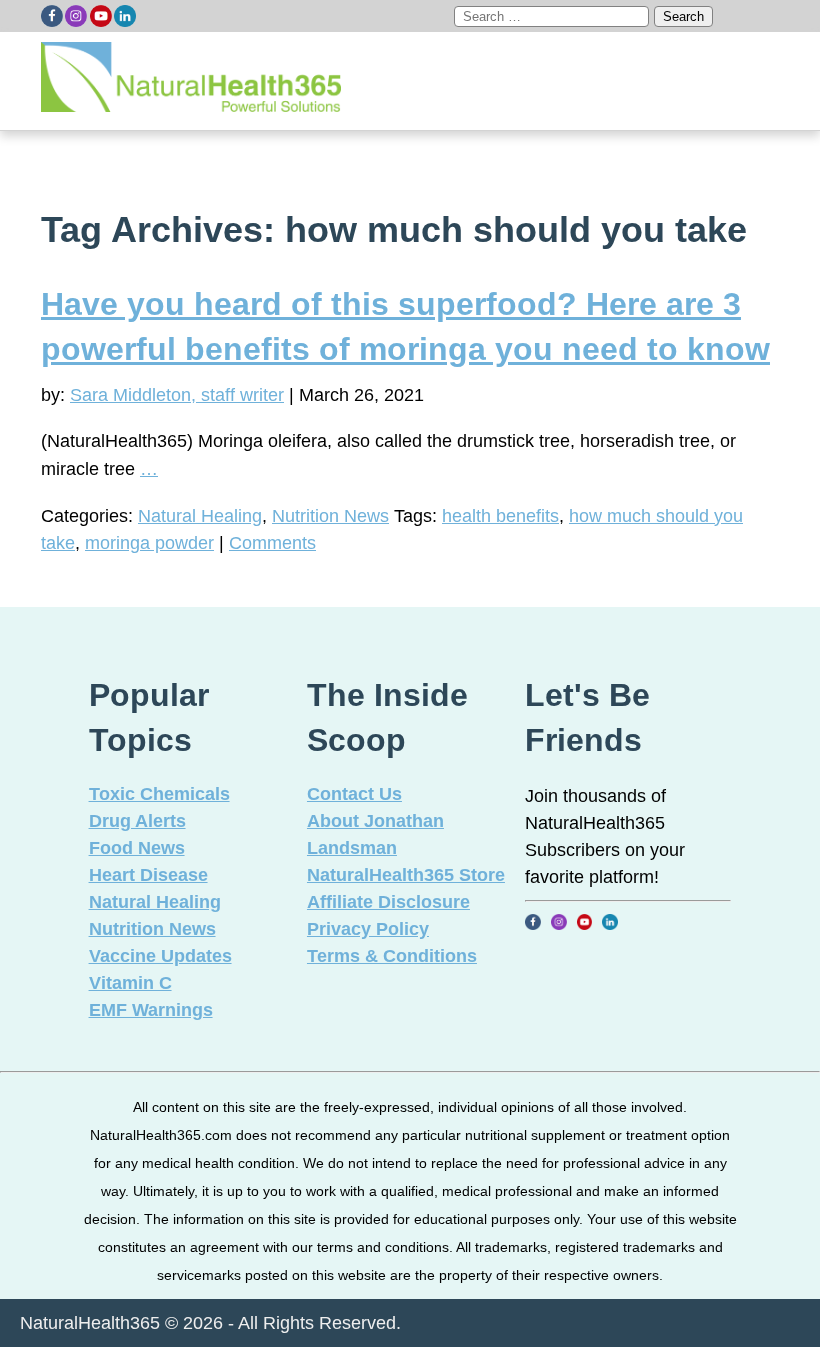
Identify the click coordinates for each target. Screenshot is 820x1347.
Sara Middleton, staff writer (177, 395)
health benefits (500, 516)
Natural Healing (200, 516)
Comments (272, 543)
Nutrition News (330, 516)
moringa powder (149, 543)
